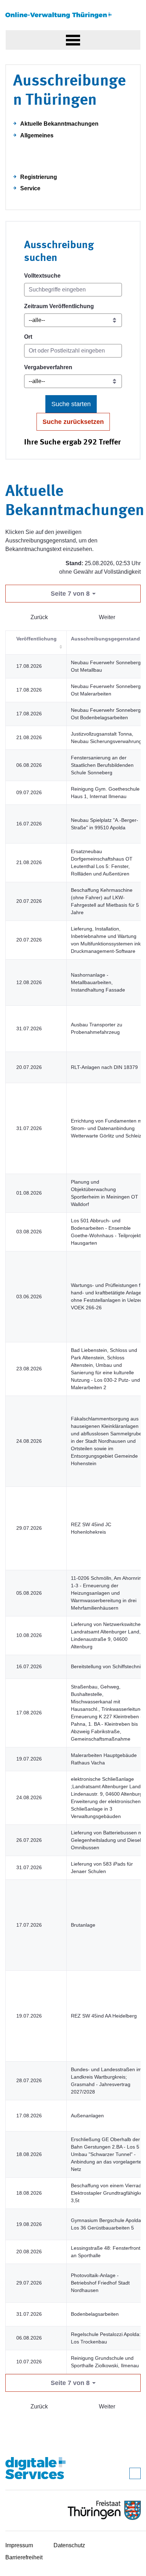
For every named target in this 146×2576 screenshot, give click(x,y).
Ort (28, 337)
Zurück (39, 617)
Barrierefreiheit (24, 2557)
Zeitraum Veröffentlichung (59, 306)
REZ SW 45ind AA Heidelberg (104, 2016)
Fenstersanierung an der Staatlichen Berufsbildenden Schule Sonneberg (102, 765)
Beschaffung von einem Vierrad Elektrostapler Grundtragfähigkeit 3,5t (108, 2193)
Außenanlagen (87, 2116)
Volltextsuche (42, 276)
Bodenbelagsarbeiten (95, 2314)
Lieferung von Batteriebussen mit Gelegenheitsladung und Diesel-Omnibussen (108, 1840)
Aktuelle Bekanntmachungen (59, 124)
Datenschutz (69, 2545)
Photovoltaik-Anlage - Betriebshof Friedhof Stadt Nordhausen (100, 2283)
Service (30, 188)
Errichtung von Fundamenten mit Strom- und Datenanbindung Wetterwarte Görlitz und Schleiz (108, 1128)
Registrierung (39, 177)
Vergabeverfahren (48, 367)
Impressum (19, 2545)
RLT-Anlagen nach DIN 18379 (104, 1067)
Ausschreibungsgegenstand (105, 639)
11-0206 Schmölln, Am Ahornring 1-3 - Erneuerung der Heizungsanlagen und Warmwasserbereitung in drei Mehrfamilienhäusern (108, 1593)
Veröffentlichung (36, 639)
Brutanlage (83, 1925)
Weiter (107, 617)
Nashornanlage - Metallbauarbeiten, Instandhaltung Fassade (98, 982)
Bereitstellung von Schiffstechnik (107, 1666)
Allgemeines (37, 135)
